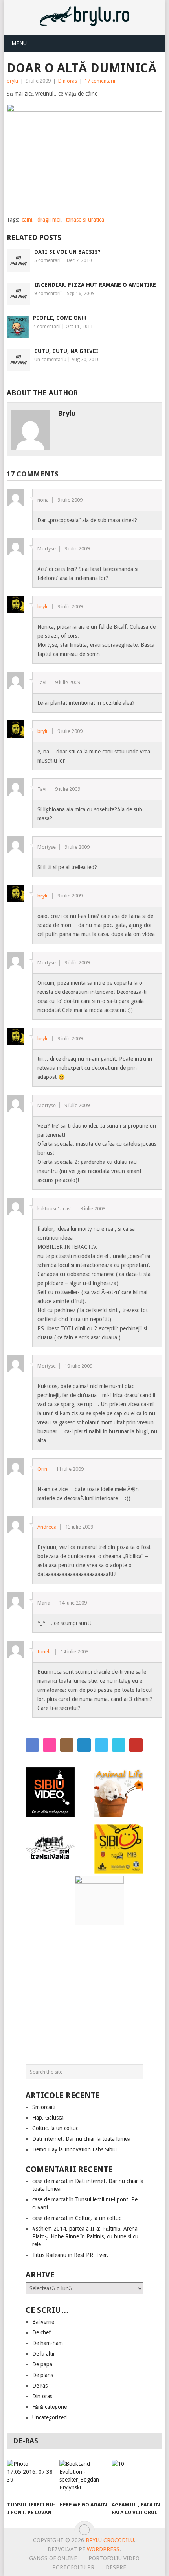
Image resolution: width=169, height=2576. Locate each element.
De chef (41, 2332)
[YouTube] (136, 1745)
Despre (116, 2567)
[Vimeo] (119, 1745)
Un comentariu (50, 360)
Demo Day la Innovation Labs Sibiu (74, 2149)
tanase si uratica (85, 220)
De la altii (43, 2354)
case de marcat (50, 2181)
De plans (43, 2375)
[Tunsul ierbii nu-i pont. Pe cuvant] (32, 2478)
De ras (40, 2386)
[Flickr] (50, 1745)
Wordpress (103, 2549)
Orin (42, 1469)
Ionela (45, 1652)
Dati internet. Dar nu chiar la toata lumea (81, 2139)
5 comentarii (48, 260)
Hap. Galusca (48, 2118)
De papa (42, 2364)
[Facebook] (32, 1745)
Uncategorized (50, 2417)
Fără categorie (50, 2407)
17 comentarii (100, 81)
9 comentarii (48, 294)
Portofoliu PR (73, 2567)
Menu (19, 43)
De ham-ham (48, 2343)
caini (27, 220)
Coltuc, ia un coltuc (55, 2128)
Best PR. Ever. (91, 2255)
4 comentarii (47, 327)
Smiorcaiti (44, 2107)
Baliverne (43, 2322)
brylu (12, 81)
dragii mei (49, 220)
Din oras (68, 81)
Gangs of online (53, 2558)
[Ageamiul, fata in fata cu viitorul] (136, 2478)
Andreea (47, 1527)
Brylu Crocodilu (110, 2540)
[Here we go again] (84, 2478)
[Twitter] (101, 1745)
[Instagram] (67, 1745)
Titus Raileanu (49, 2255)
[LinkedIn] (84, 1745)
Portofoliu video (114, 2558)
